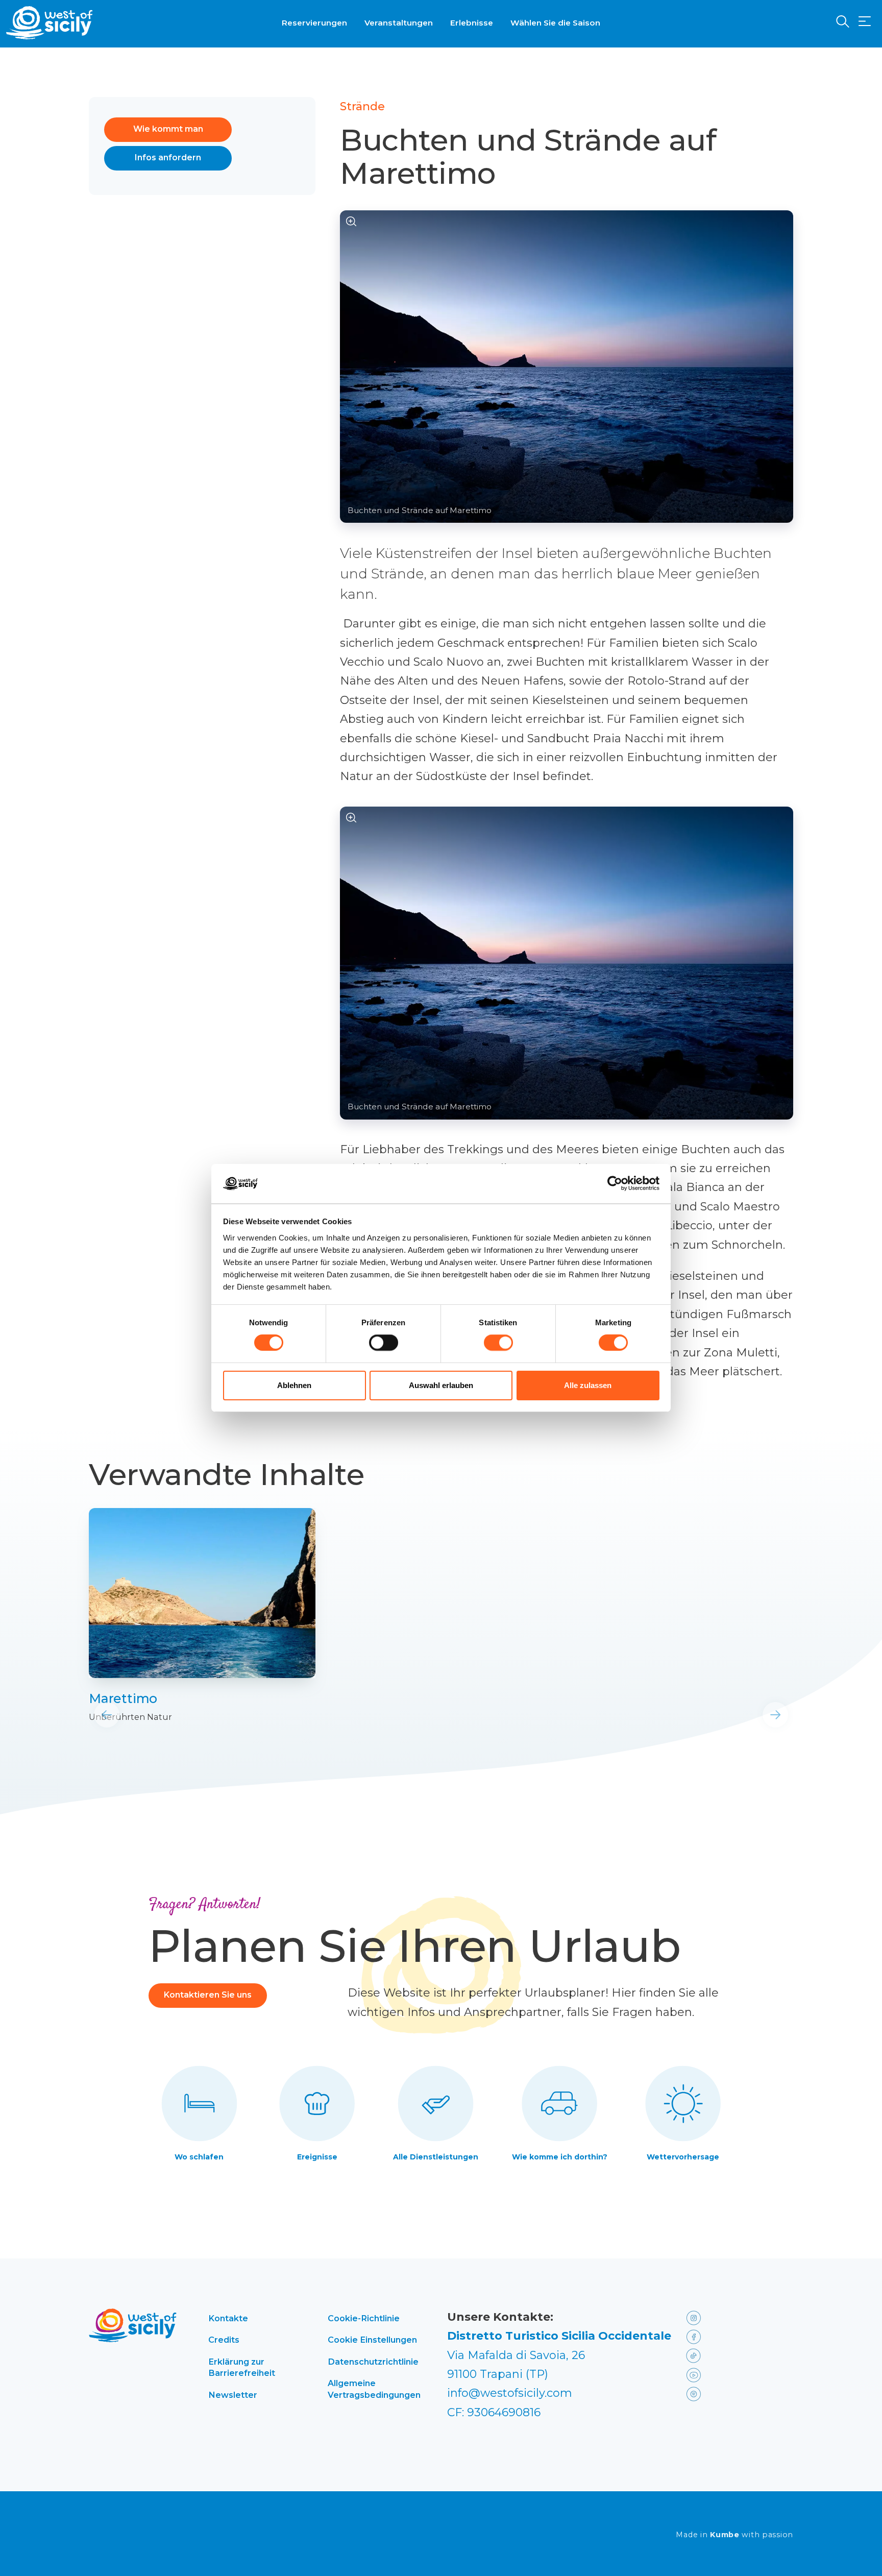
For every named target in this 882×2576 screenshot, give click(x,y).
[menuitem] (314, 22)
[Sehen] (351, 222)
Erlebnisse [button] (472, 23)
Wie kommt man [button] (168, 129)
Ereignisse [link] (317, 2157)
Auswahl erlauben (441, 1385)
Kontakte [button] (228, 2318)
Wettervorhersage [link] (683, 2157)
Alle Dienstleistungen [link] (436, 2157)
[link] (202, 1593)
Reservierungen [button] (314, 23)
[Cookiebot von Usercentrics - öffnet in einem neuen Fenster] (615, 1183)
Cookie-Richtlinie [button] (364, 2318)
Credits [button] (224, 2340)
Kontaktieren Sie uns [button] (208, 1995)
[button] (865, 22)
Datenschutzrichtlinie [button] (373, 2362)
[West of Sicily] (50, 23)
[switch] (384, 1343)
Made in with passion (734, 2535)
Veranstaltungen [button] (399, 23)
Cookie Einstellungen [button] (372, 2340)
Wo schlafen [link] (199, 2157)
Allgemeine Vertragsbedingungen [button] (374, 2389)
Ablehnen (294, 1385)
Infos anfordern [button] (168, 157)
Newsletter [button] (233, 2395)
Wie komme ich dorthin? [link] (560, 2157)
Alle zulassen (588, 1385)
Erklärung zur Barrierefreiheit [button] (242, 2367)
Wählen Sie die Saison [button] (555, 23)
